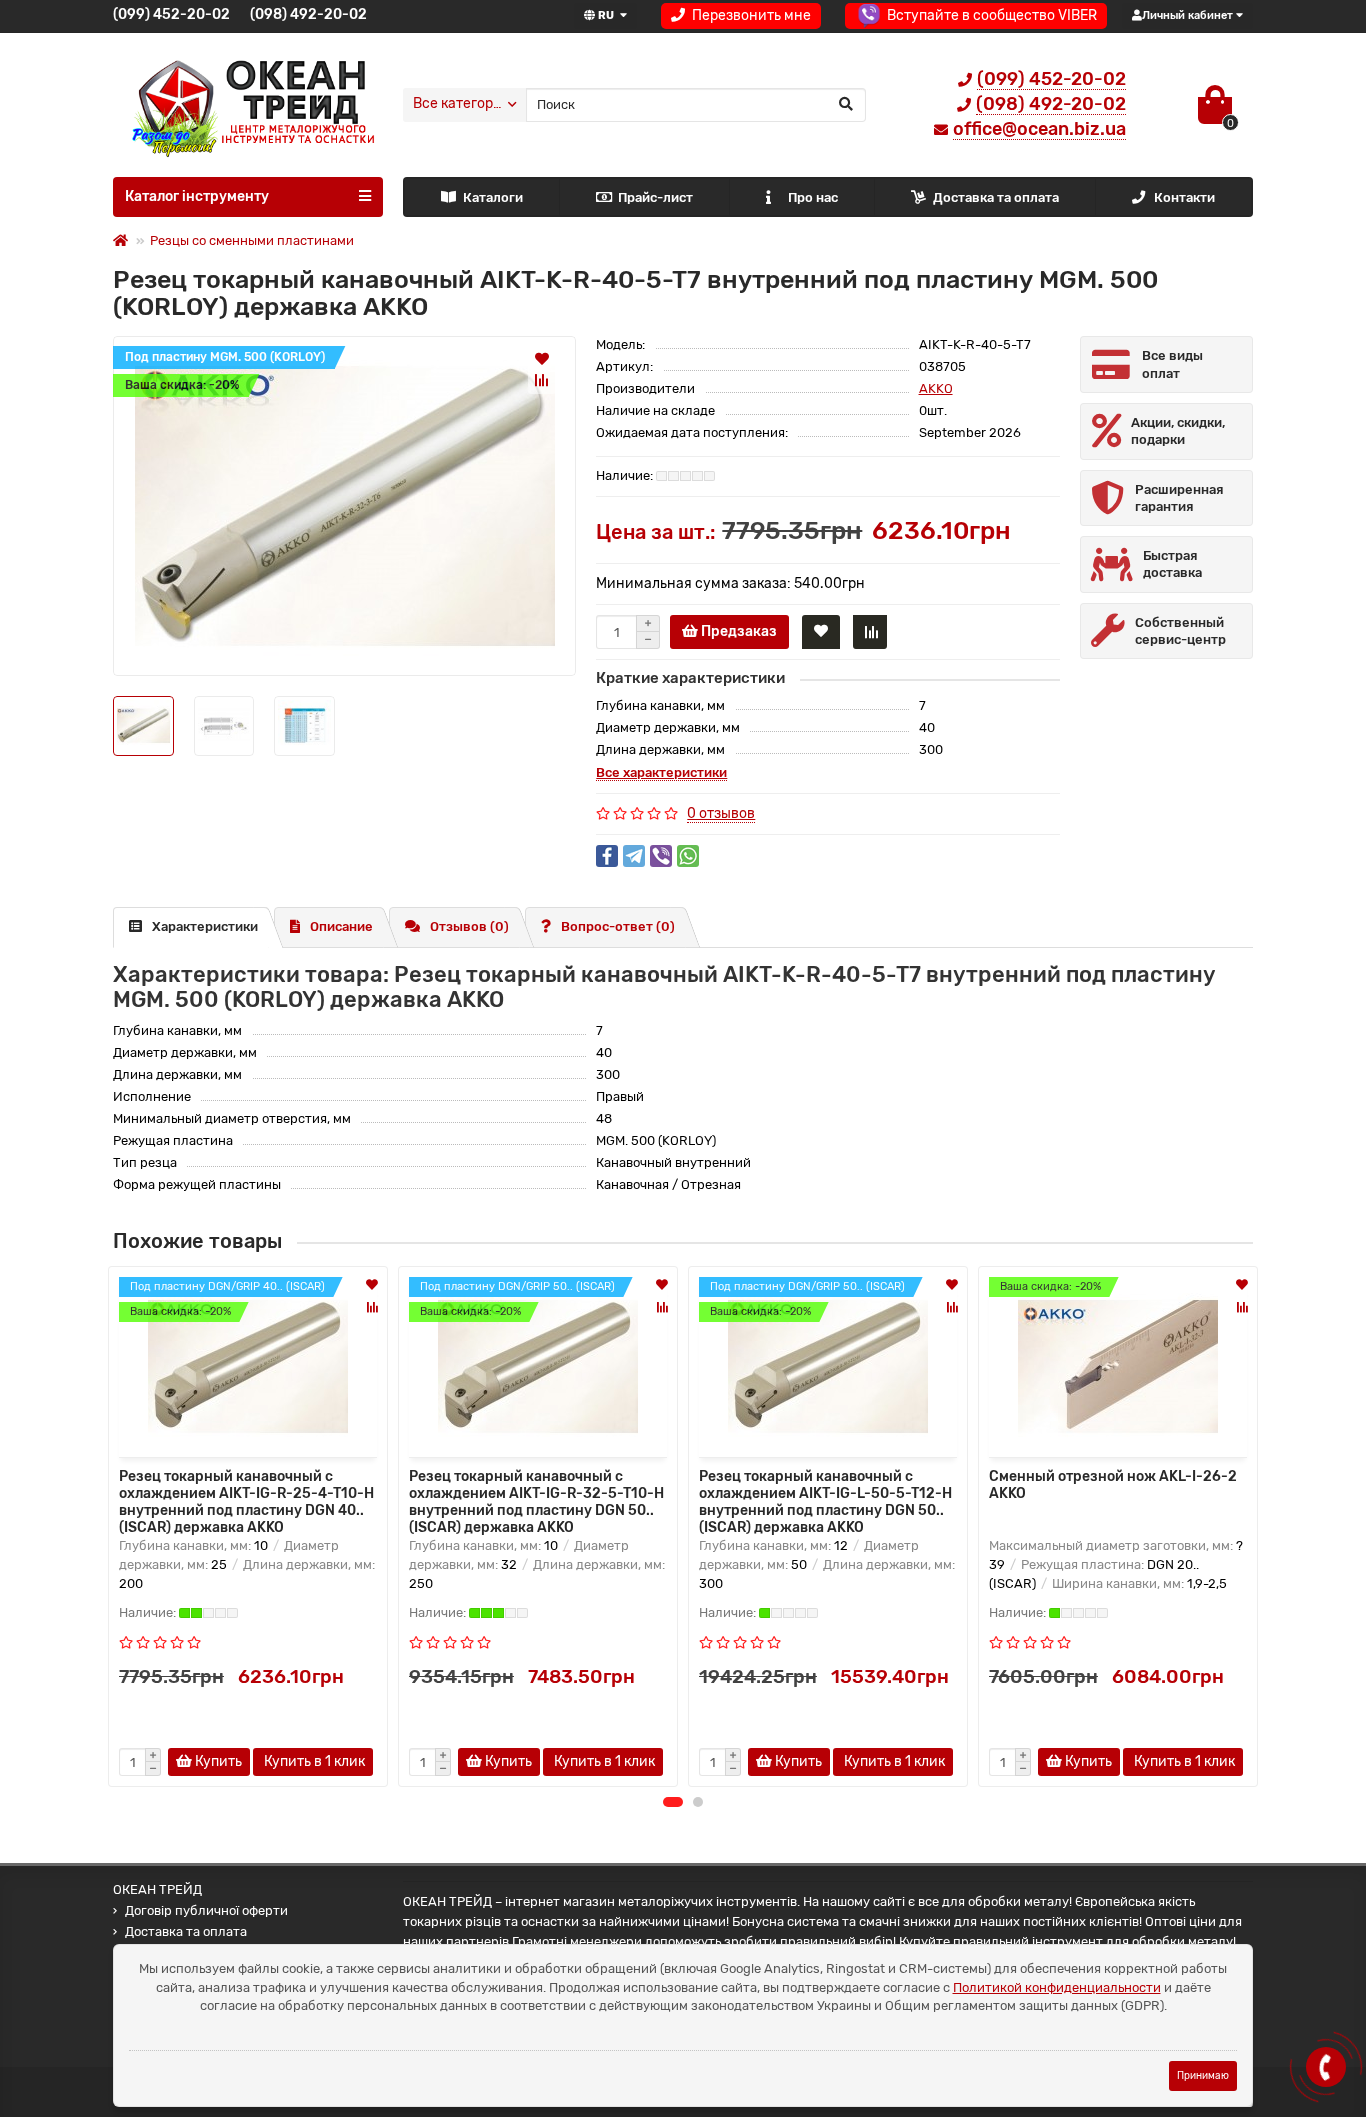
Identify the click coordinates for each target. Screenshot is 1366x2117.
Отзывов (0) (469, 926)
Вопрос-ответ (618, 926)
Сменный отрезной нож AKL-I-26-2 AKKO (1113, 1485)
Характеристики (205, 926)
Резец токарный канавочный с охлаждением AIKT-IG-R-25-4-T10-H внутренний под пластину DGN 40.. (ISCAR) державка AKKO (246, 1500)
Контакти (1184, 197)
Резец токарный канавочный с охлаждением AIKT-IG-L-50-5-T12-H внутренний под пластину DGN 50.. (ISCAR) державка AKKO (825, 1500)
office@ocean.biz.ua (1039, 129)
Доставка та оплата (996, 197)
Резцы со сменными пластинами (252, 240)
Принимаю (1203, 2075)
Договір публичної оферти (206, 1910)
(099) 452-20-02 (171, 14)
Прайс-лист (655, 197)
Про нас (813, 197)
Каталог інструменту (197, 196)
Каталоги (493, 197)
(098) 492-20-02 (308, 14)
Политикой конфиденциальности (1057, 1987)
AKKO (936, 388)
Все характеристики (661, 772)
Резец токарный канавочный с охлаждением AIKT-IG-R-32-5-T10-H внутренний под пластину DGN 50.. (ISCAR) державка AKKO (536, 1500)
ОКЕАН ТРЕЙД (157, 1889)
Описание (341, 926)
